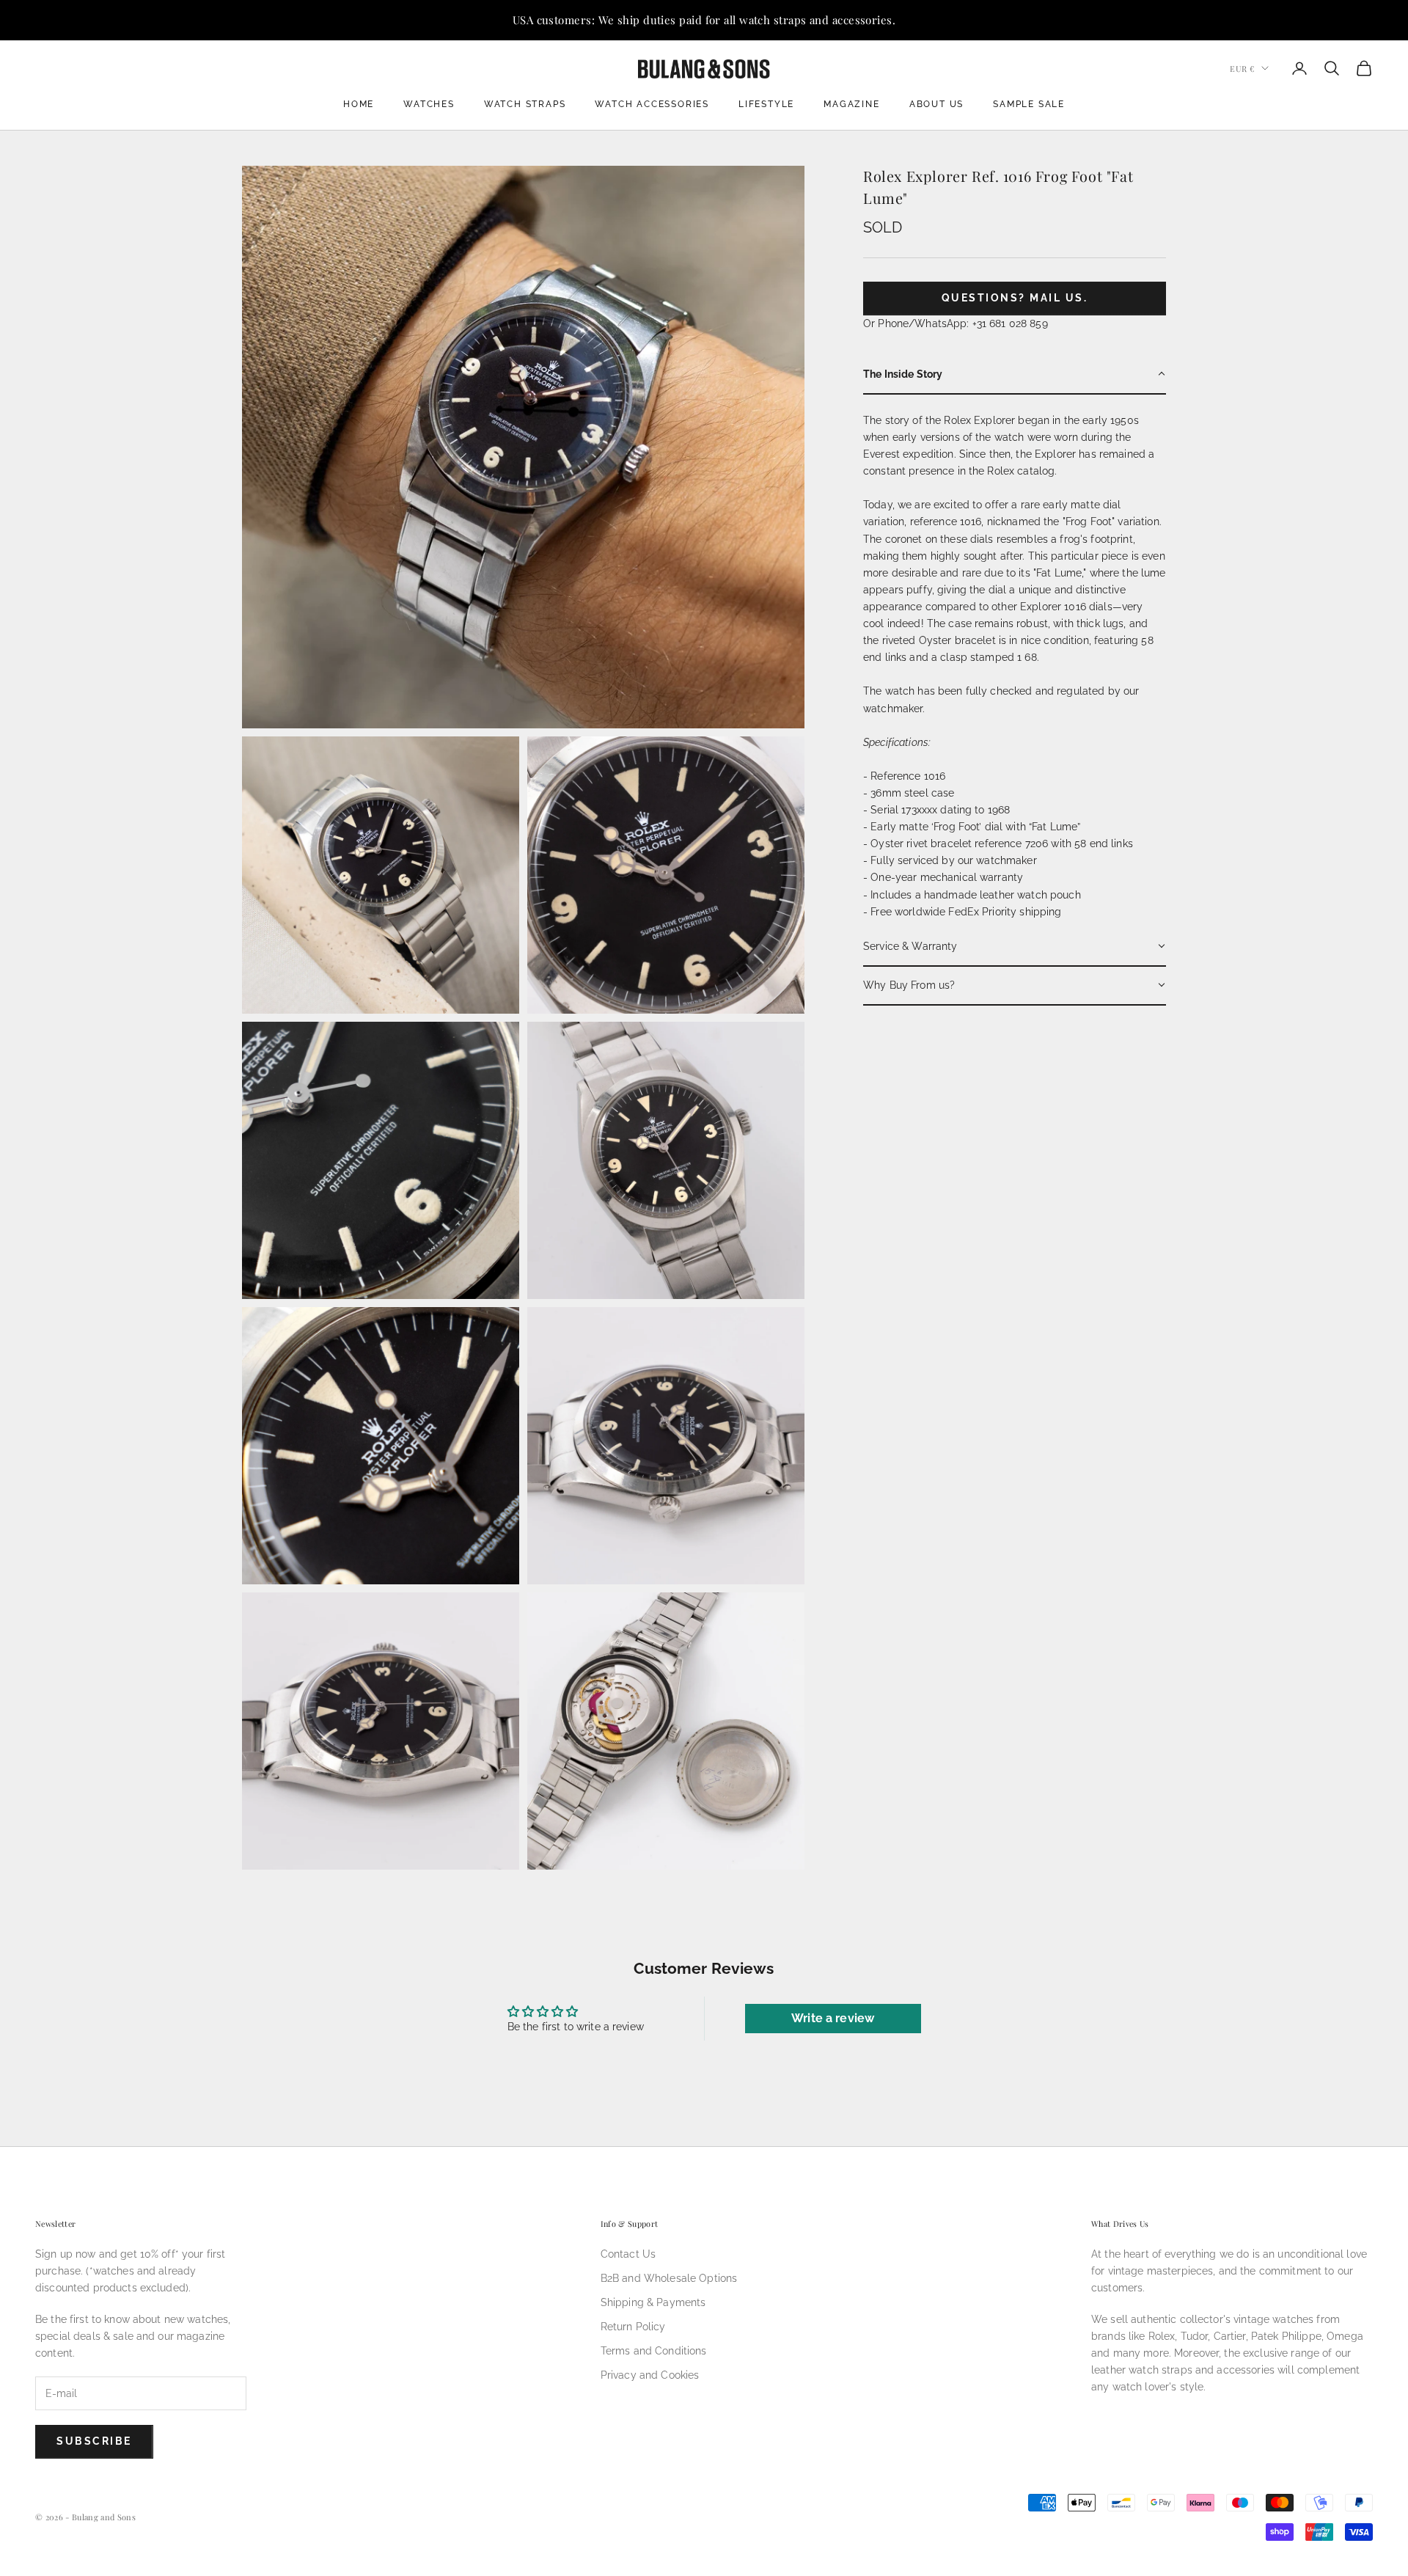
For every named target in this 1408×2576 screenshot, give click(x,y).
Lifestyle (766, 104)
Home (359, 104)
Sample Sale (1029, 104)
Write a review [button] (833, 2018)
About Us (936, 104)
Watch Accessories (652, 104)
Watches (429, 104)
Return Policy (633, 2327)
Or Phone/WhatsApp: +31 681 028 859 (956, 323)
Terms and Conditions (654, 2351)
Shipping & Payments (653, 2302)
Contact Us (628, 2254)
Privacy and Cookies (650, 2375)
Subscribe (94, 2441)
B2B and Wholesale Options (669, 2278)
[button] (1015, 374)
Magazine (851, 104)
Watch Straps (525, 104)
